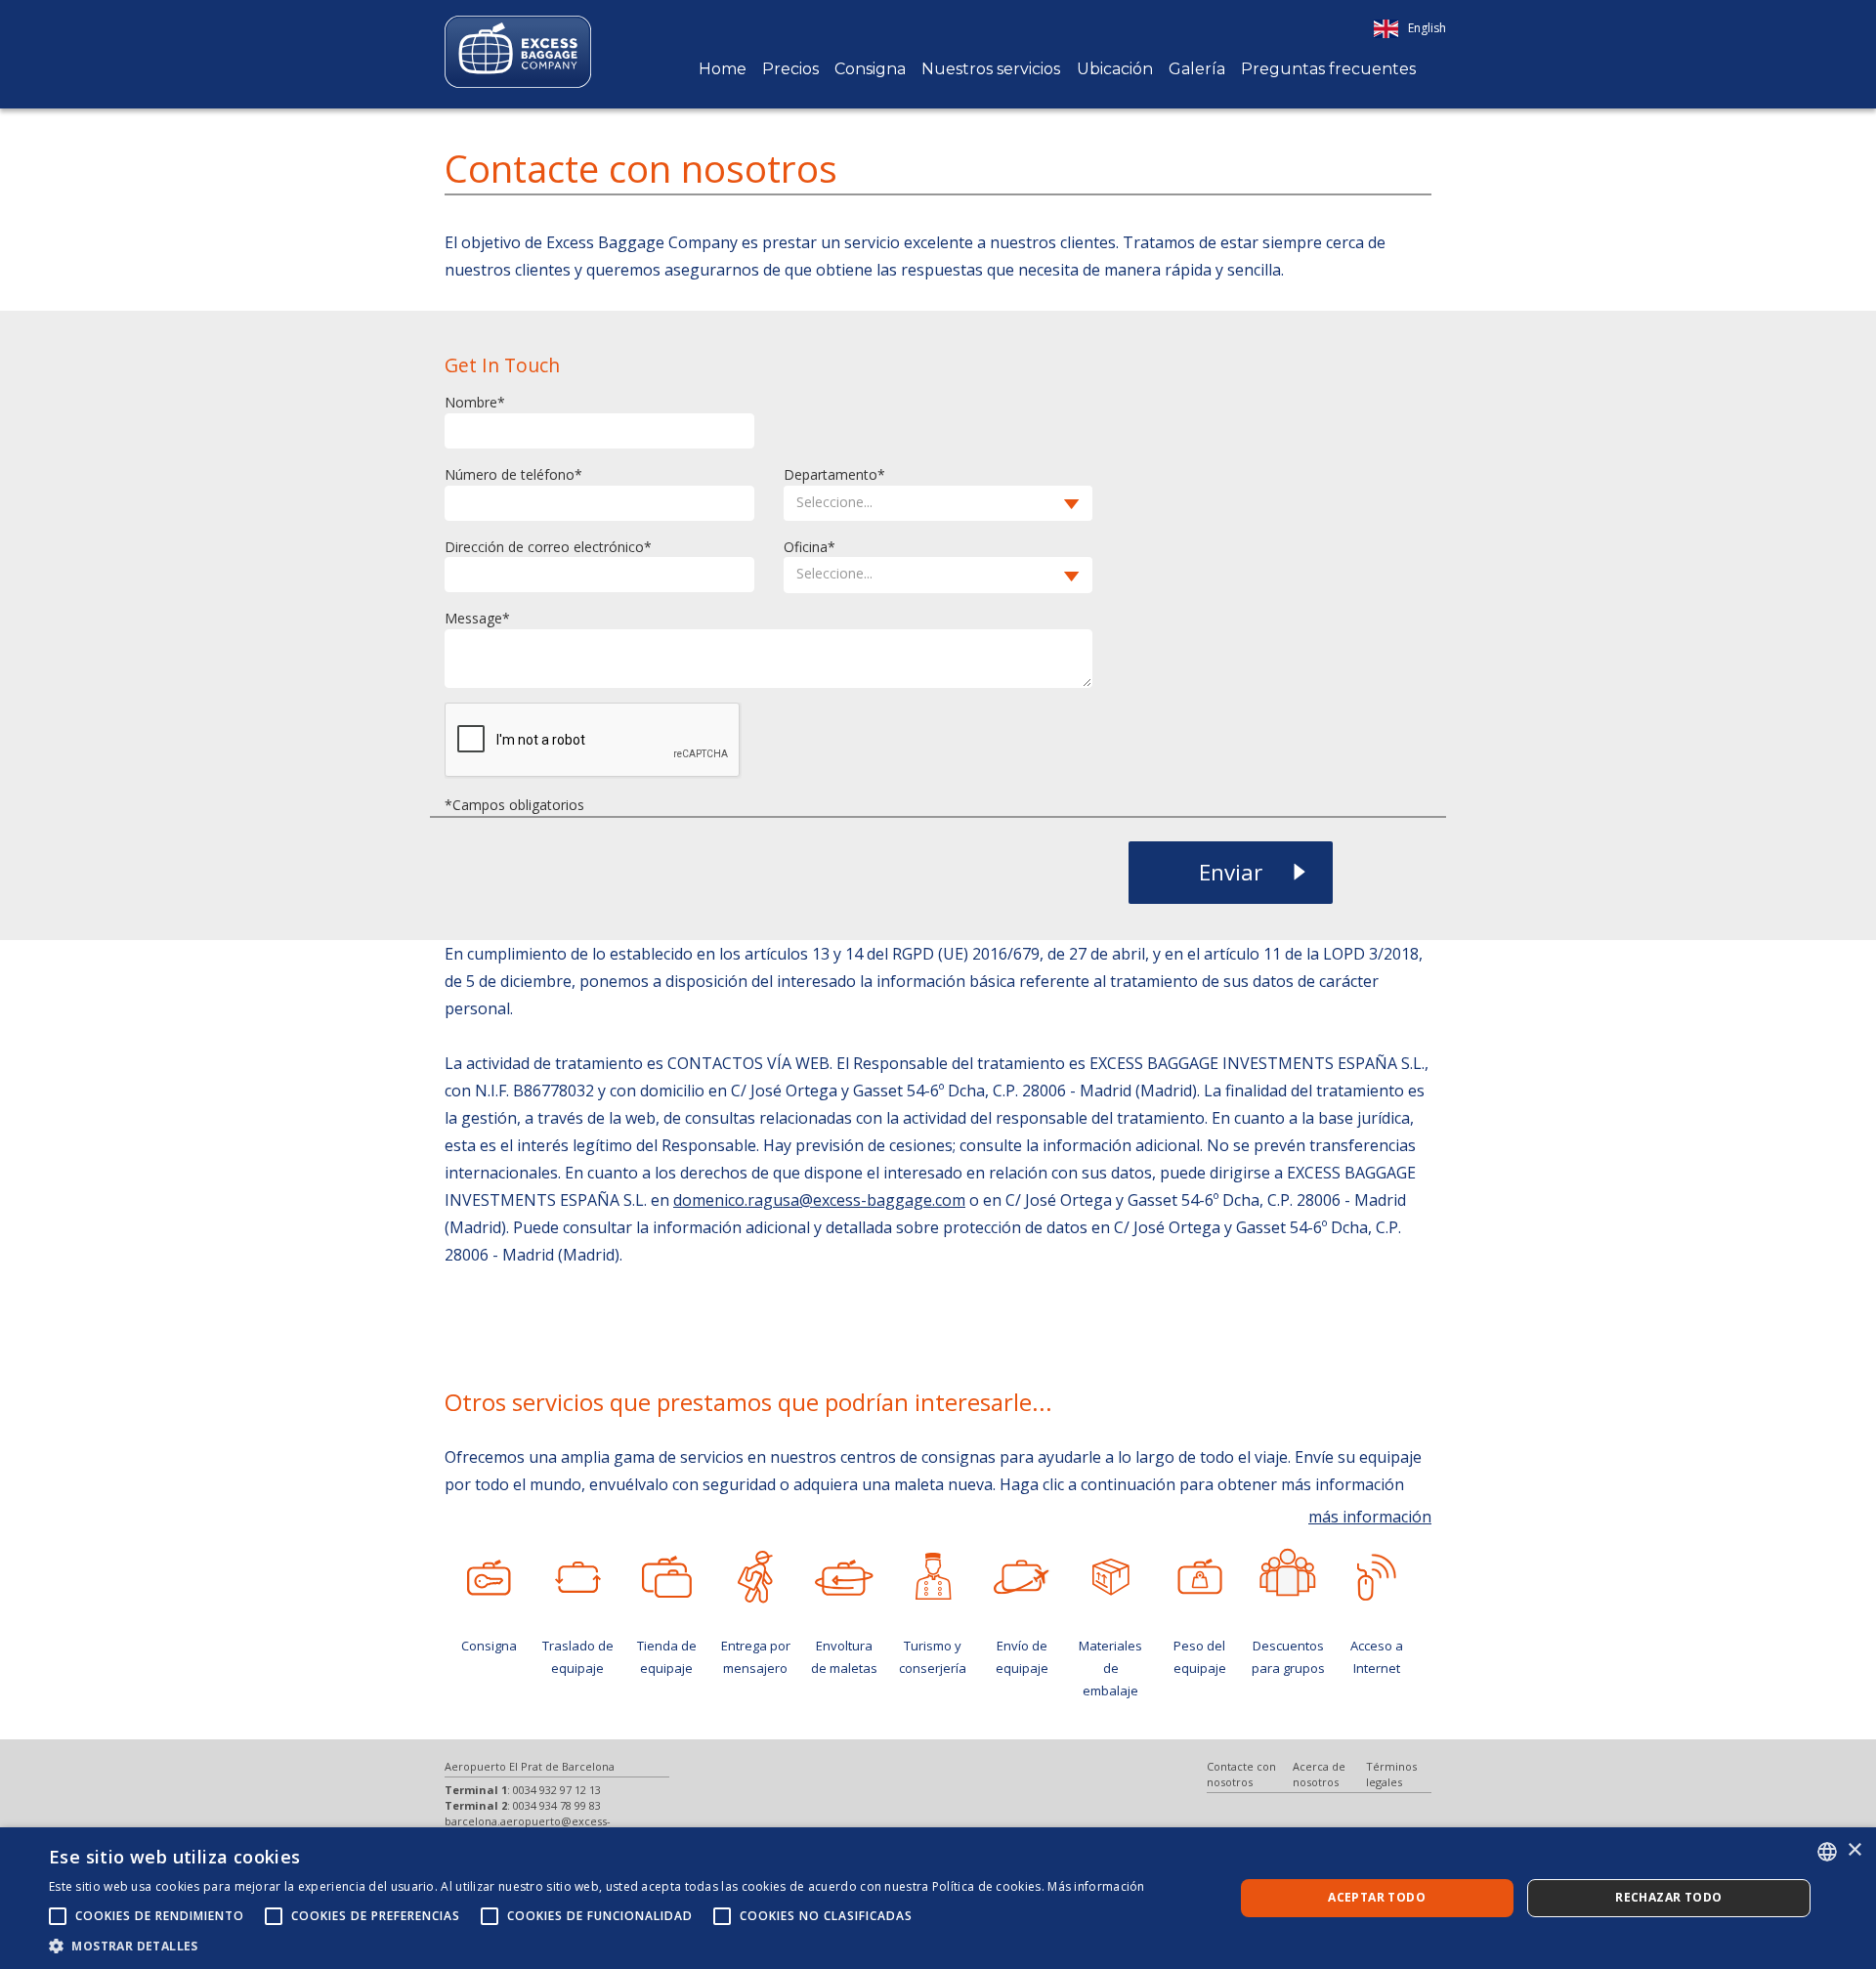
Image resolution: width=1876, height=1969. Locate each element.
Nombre (471, 402)
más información (1370, 1517)
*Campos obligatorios (514, 805)
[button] (938, 504)
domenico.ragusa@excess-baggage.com (819, 1200)
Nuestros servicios (991, 69)
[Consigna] (489, 1577)
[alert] (938, 1898)
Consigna (870, 69)
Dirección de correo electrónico (544, 547)
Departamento (831, 474)
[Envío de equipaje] (1022, 1577)
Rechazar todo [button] (1668, 1897)
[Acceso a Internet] (1377, 1577)
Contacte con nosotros (1241, 1774)
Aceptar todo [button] (1377, 1897)
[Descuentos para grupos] (1288, 1572)
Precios (790, 69)
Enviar (1231, 872)
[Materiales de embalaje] (1110, 1577)
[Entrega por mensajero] (756, 1577)
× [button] (1854, 1850)
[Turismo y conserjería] (933, 1577)
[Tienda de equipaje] (667, 1577)
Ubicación (1115, 69)
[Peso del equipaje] (1199, 1577)
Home (723, 69)
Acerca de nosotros (1319, 1774)
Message (473, 618)
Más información (1096, 1886)
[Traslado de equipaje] (578, 1577)
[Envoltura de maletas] (845, 1577)
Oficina (806, 547)
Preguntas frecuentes (1328, 69)
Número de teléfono (510, 474)
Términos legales (1391, 1774)
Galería (1197, 69)
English (1427, 28)
